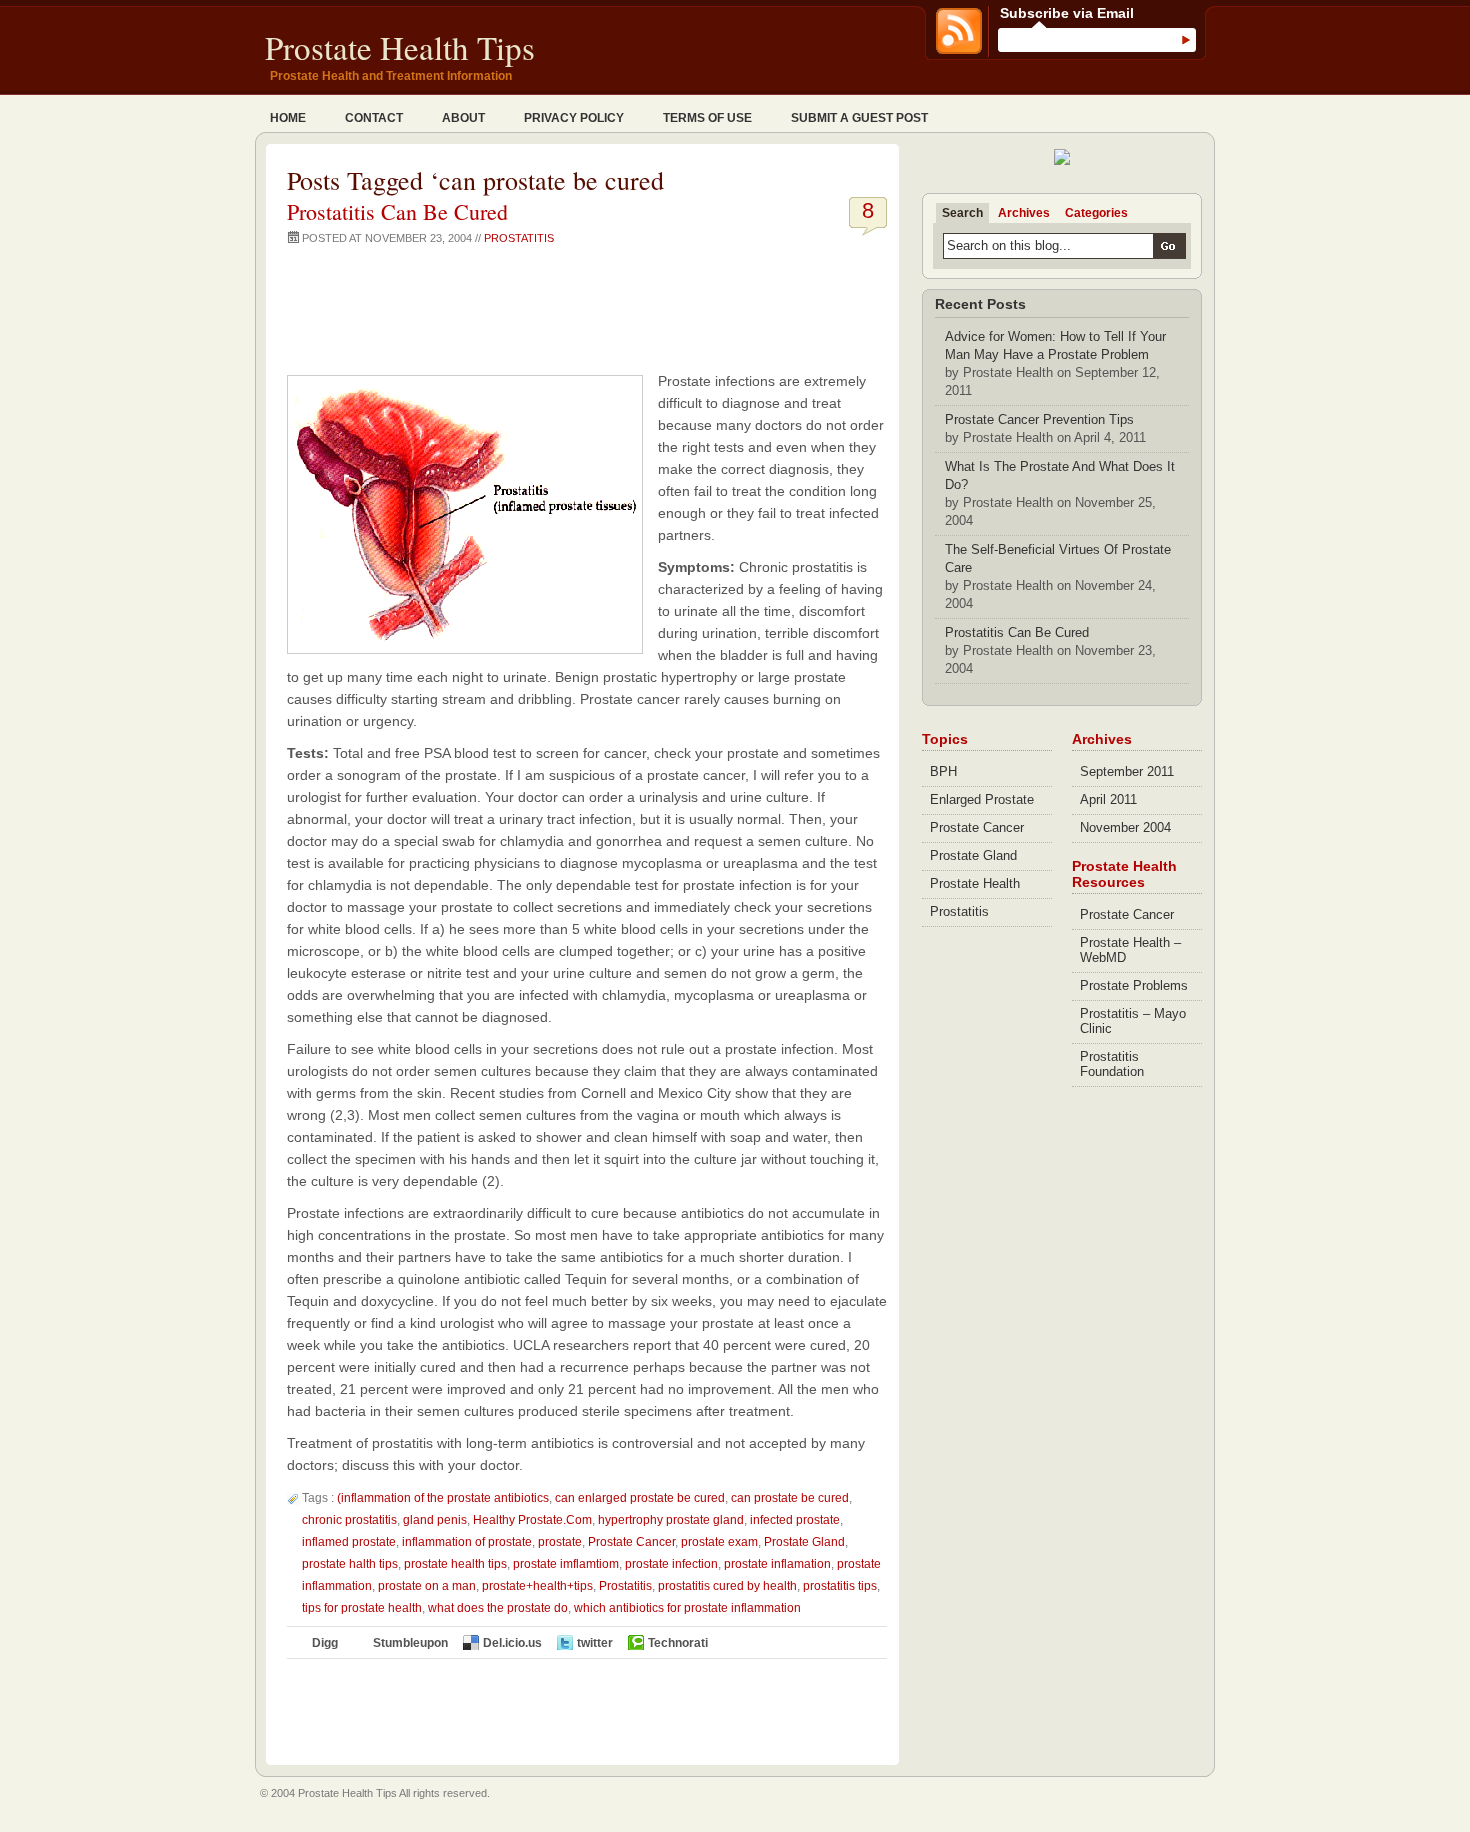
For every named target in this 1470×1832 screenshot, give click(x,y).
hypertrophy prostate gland (671, 1520)
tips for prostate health (362, 1608)
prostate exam (719, 1542)
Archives (1024, 213)
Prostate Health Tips (400, 47)
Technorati (678, 1643)
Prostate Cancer (631, 1542)
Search (962, 213)
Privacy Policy (574, 118)
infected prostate (795, 1520)
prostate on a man (427, 1586)
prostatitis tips (840, 1586)
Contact (374, 118)
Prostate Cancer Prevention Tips (1039, 419)
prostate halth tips (350, 1564)
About (463, 118)
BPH (943, 771)
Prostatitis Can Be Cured (397, 211)
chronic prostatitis (349, 1520)
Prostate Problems (1134, 985)
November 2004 (1125, 827)
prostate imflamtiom (566, 1564)
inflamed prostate (349, 1542)
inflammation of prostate (467, 1542)
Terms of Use (707, 118)
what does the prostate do (498, 1608)
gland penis (435, 1520)
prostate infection (671, 1564)
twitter (595, 1643)
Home (288, 118)
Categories (1096, 213)
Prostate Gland (804, 1542)
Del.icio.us (512, 1643)
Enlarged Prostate (982, 799)
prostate (560, 1542)
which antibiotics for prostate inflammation (687, 1608)
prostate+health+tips (537, 1586)
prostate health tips (455, 1564)
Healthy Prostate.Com (532, 1520)
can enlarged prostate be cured (640, 1498)
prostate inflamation (777, 1564)
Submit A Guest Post (859, 118)
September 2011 (1127, 771)
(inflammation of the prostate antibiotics (443, 1498)
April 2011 (1108, 799)
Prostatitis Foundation (1112, 1064)
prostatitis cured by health (727, 1586)
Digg (325, 1643)
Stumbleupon (410, 1643)
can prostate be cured (790, 1498)
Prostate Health (975, 883)
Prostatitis (519, 238)
